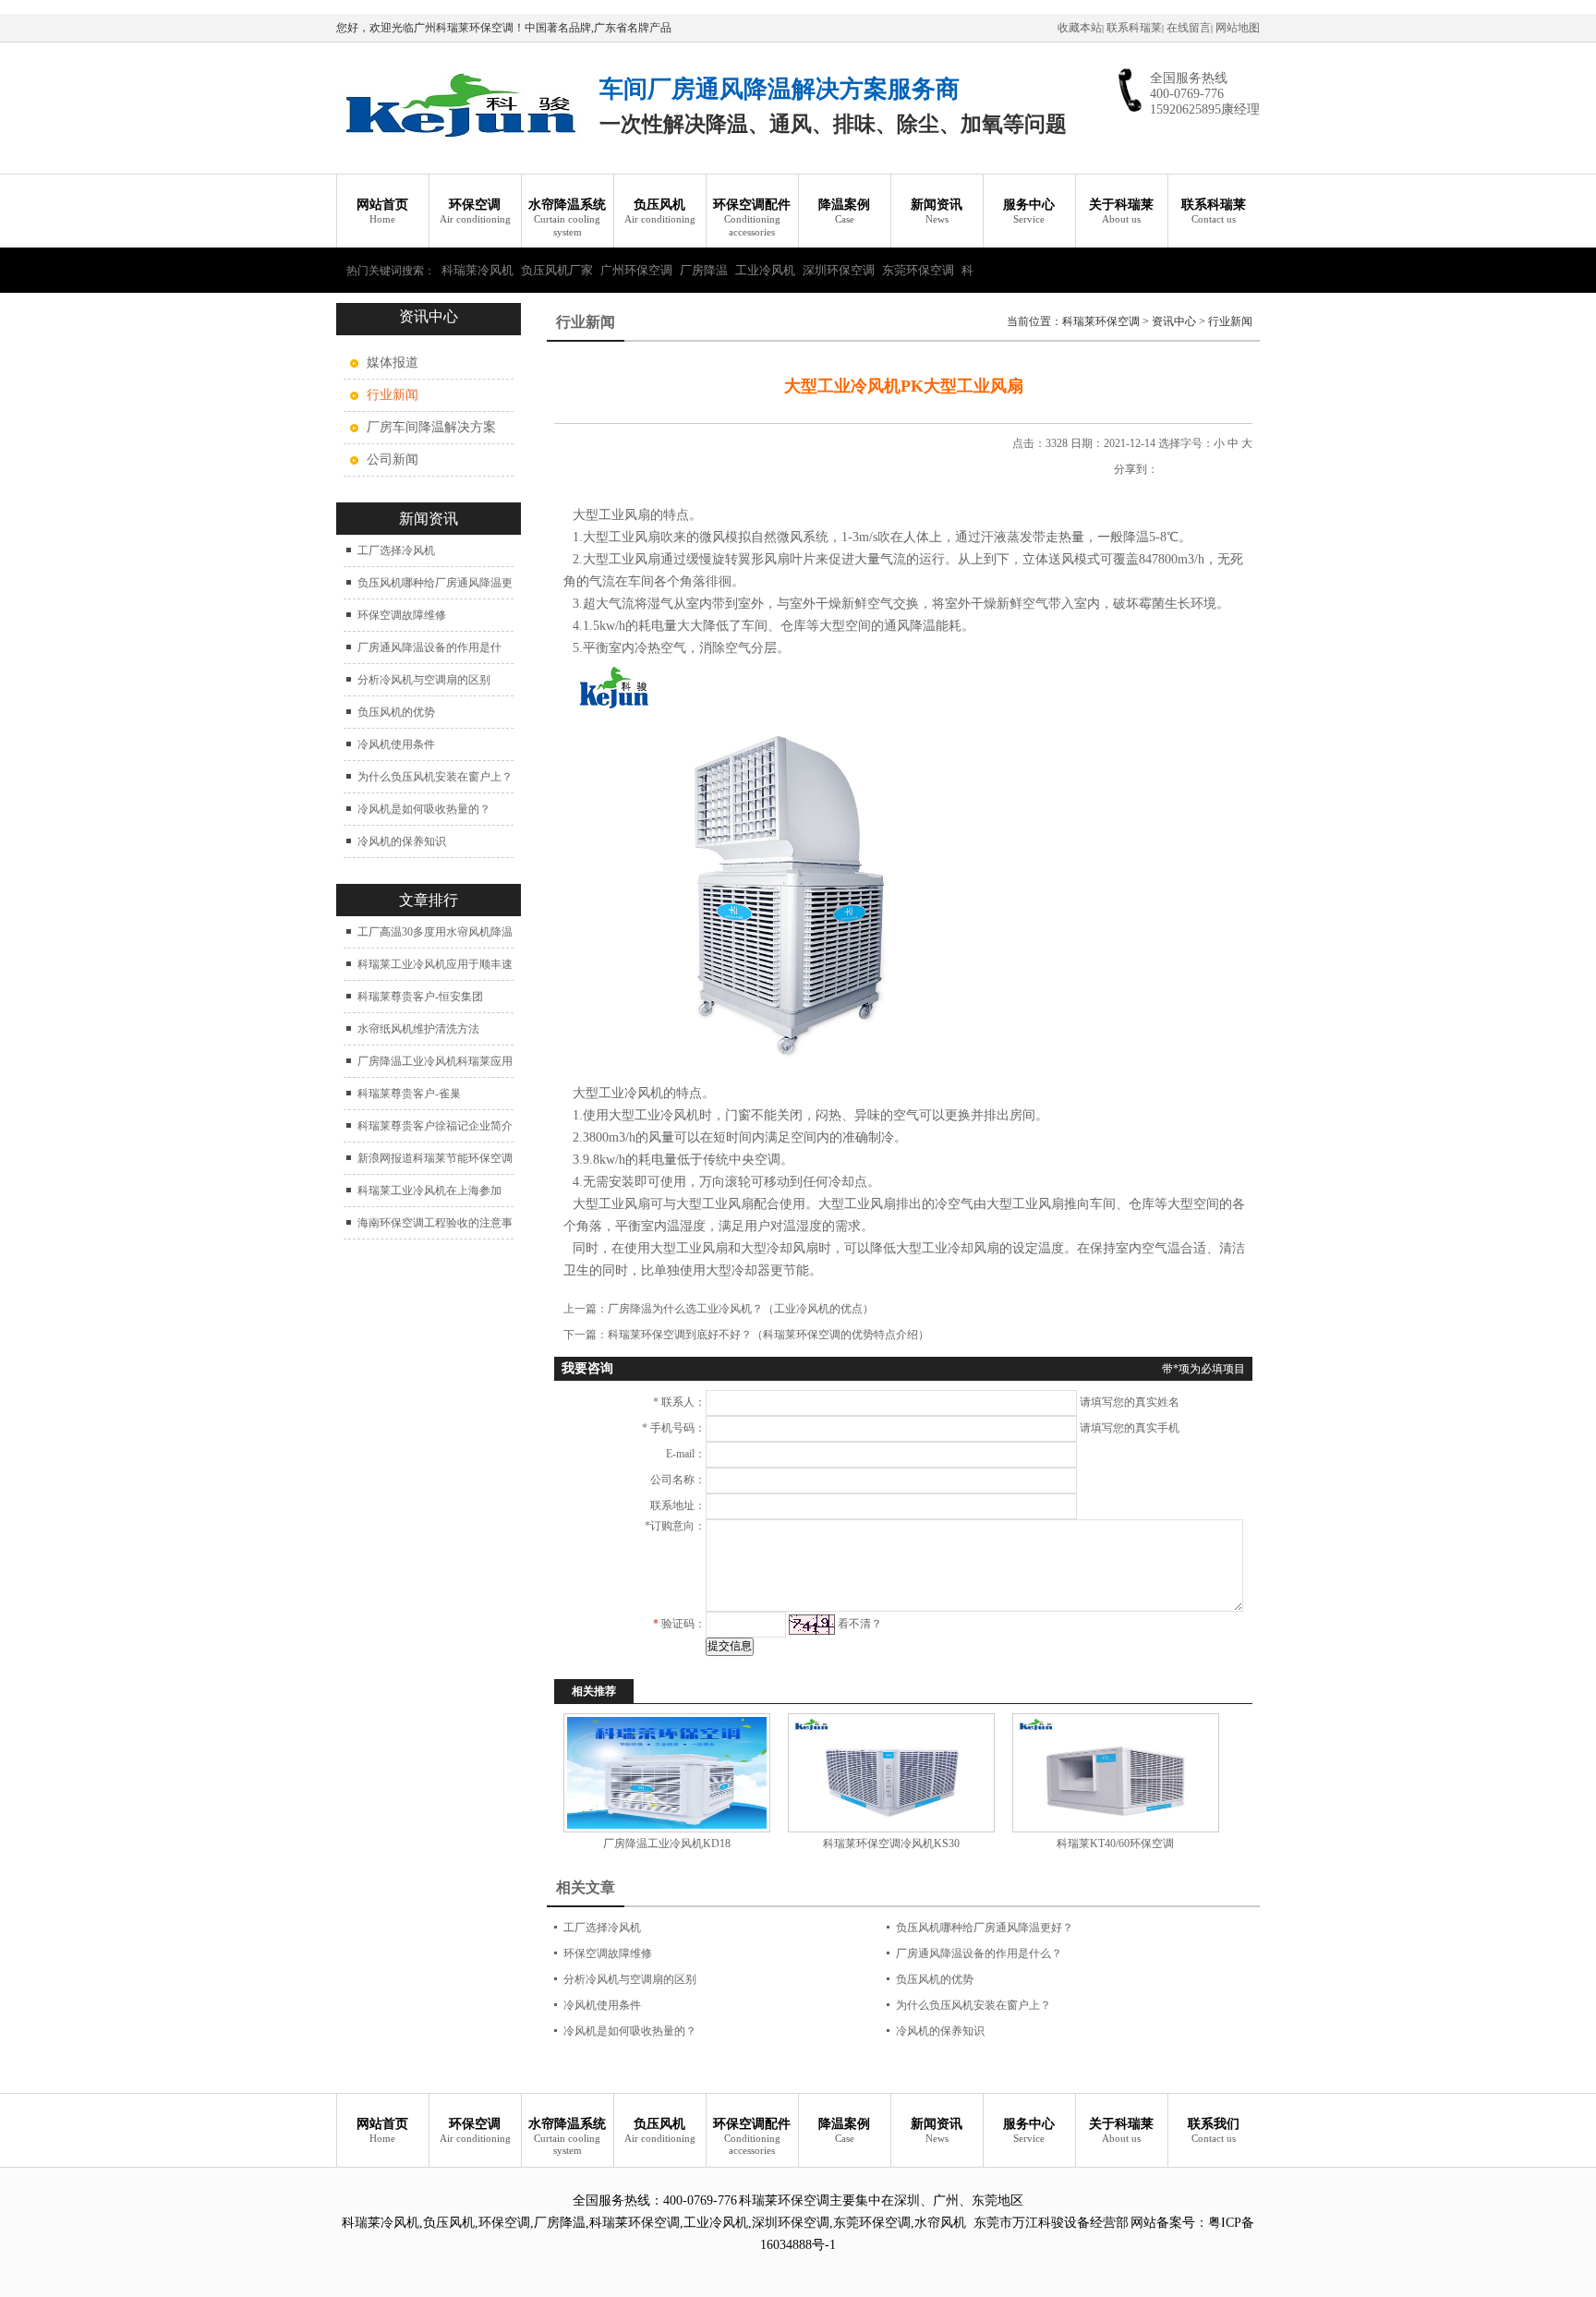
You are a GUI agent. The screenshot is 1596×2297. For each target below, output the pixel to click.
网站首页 (382, 211)
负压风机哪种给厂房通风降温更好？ (985, 1928)
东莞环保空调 (918, 270)
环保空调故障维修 (402, 615)
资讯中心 (1174, 321)
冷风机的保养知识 (402, 841)
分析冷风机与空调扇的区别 (424, 680)
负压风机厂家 (557, 270)
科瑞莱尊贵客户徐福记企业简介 (435, 1126)
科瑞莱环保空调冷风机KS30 (891, 1844)
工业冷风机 (765, 270)
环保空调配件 (752, 218)
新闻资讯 (937, 211)
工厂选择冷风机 (396, 550)
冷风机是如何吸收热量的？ (424, 809)
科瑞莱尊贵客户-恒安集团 (420, 997)
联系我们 (1214, 2130)
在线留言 (1189, 28)
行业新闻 (1230, 321)
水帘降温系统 (567, 218)
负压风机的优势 (396, 712)
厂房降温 (704, 270)
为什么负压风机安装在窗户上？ (435, 777)
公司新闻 (393, 459)
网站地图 (1238, 28)
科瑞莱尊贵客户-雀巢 (409, 1094)
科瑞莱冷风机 (478, 270)
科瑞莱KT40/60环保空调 (1115, 1844)
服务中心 (1029, 211)
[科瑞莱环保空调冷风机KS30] (891, 1773)
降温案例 (844, 211)
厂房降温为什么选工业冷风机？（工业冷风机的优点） (741, 1309)
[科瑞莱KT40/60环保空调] (1115, 1773)
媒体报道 (393, 363)
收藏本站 (1080, 28)
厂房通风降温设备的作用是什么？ (979, 1953)
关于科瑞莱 (1121, 211)
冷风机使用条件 (396, 744)
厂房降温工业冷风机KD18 (667, 1844)
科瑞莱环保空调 (1101, 321)
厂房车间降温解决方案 (431, 427)
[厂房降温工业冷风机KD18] (666, 1773)
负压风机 (660, 211)
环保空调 (475, 211)
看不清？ (860, 1624)
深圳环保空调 (839, 270)
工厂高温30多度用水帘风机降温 (435, 932)
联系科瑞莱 (1134, 28)
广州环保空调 (636, 270)
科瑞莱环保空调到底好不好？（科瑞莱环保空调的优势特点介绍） (768, 1335)
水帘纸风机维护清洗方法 (418, 1029)
